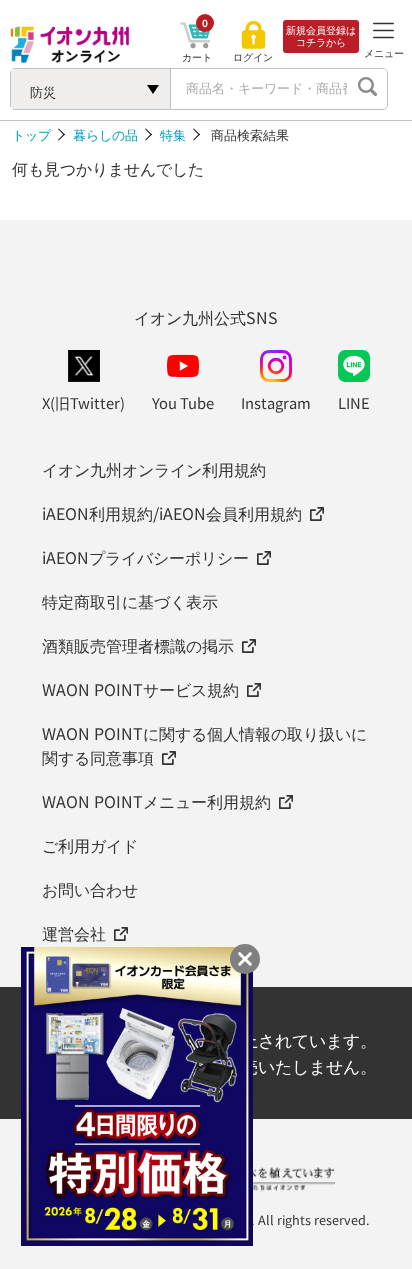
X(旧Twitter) (83, 402)
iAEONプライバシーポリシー (145, 557)
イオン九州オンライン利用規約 (154, 469)
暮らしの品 (105, 134)
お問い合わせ (90, 889)
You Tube (183, 402)
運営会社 (74, 933)
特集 (173, 134)
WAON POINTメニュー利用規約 (156, 801)
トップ (31, 134)
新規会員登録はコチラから (321, 36)
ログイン (253, 57)
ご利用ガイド (90, 845)
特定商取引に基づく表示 (130, 601)
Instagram (276, 402)
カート (197, 56)
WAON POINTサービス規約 (140, 689)
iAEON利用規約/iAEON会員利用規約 (172, 513)
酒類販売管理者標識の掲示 (138, 645)
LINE (354, 402)
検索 (367, 89)
